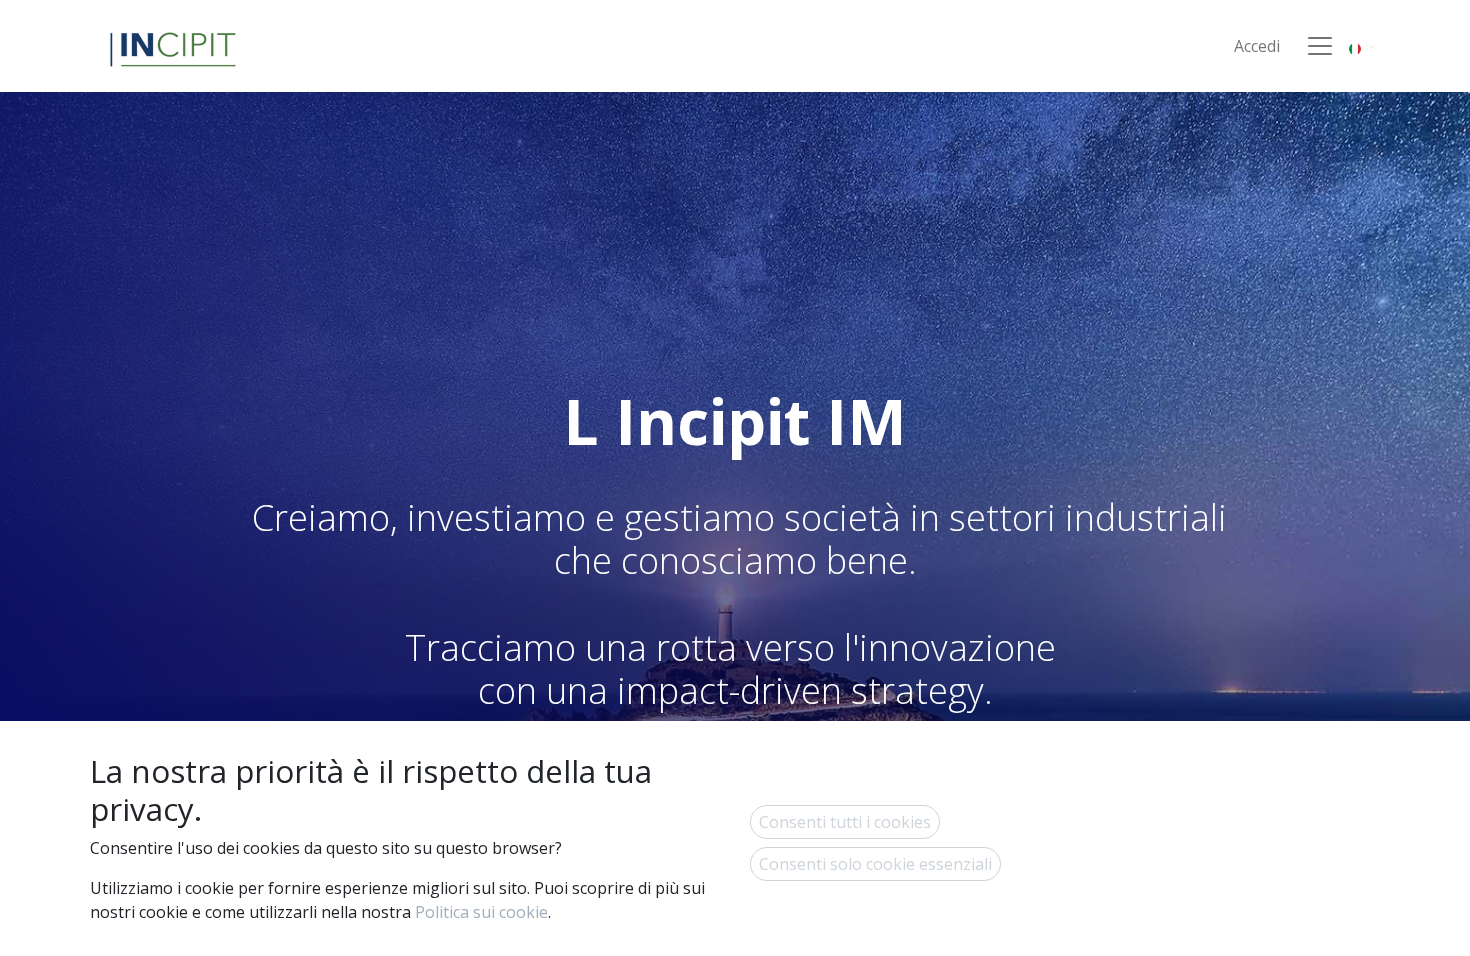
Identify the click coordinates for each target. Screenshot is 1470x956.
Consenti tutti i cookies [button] (845, 822)
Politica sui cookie (481, 912)
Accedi (1257, 46)
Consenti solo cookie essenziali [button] (875, 864)
